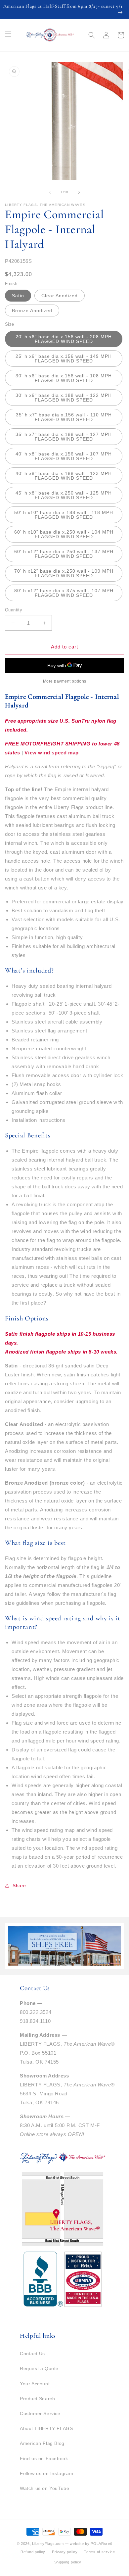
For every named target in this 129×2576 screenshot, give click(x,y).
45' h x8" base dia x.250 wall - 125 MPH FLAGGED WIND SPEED (64, 495)
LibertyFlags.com (48, 2544)
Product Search (37, 2399)
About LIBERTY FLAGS (46, 2428)
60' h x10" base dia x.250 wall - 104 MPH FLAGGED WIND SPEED (64, 534)
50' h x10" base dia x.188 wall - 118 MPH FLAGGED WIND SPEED (64, 515)
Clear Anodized (60, 296)
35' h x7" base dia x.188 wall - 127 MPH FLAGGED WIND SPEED (64, 437)
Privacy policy (65, 2552)
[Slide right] (79, 192)
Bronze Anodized (32, 310)
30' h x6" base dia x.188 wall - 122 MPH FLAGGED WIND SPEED (64, 398)
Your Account (35, 2384)
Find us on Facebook (44, 2458)
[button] (92, 35)
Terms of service (99, 2552)
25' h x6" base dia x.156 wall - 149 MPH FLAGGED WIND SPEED (64, 358)
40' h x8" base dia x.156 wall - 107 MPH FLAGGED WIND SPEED (64, 456)
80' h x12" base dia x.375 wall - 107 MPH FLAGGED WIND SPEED (64, 593)
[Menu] (8, 34)
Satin (18, 296)
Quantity (14, 610)
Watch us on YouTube (44, 2488)
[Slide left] (50, 192)
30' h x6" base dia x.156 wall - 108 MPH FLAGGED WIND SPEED (64, 378)
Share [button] (19, 1885)
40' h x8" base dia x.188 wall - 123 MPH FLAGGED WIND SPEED (64, 476)
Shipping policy (68, 2562)
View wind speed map (51, 753)
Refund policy (33, 2552)
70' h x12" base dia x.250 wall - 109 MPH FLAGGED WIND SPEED (64, 573)
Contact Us (32, 2354)
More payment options (65, 681)
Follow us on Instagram (46, 2473)
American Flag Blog (42, 2443)
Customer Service (40, 2413)
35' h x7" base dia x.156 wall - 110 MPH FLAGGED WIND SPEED (64, 417)
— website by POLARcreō (88, 2544)
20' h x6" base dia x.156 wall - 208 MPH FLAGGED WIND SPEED (64, 339)
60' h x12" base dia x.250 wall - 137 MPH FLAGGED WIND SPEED (64, 554)
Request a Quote (39, 2368)
